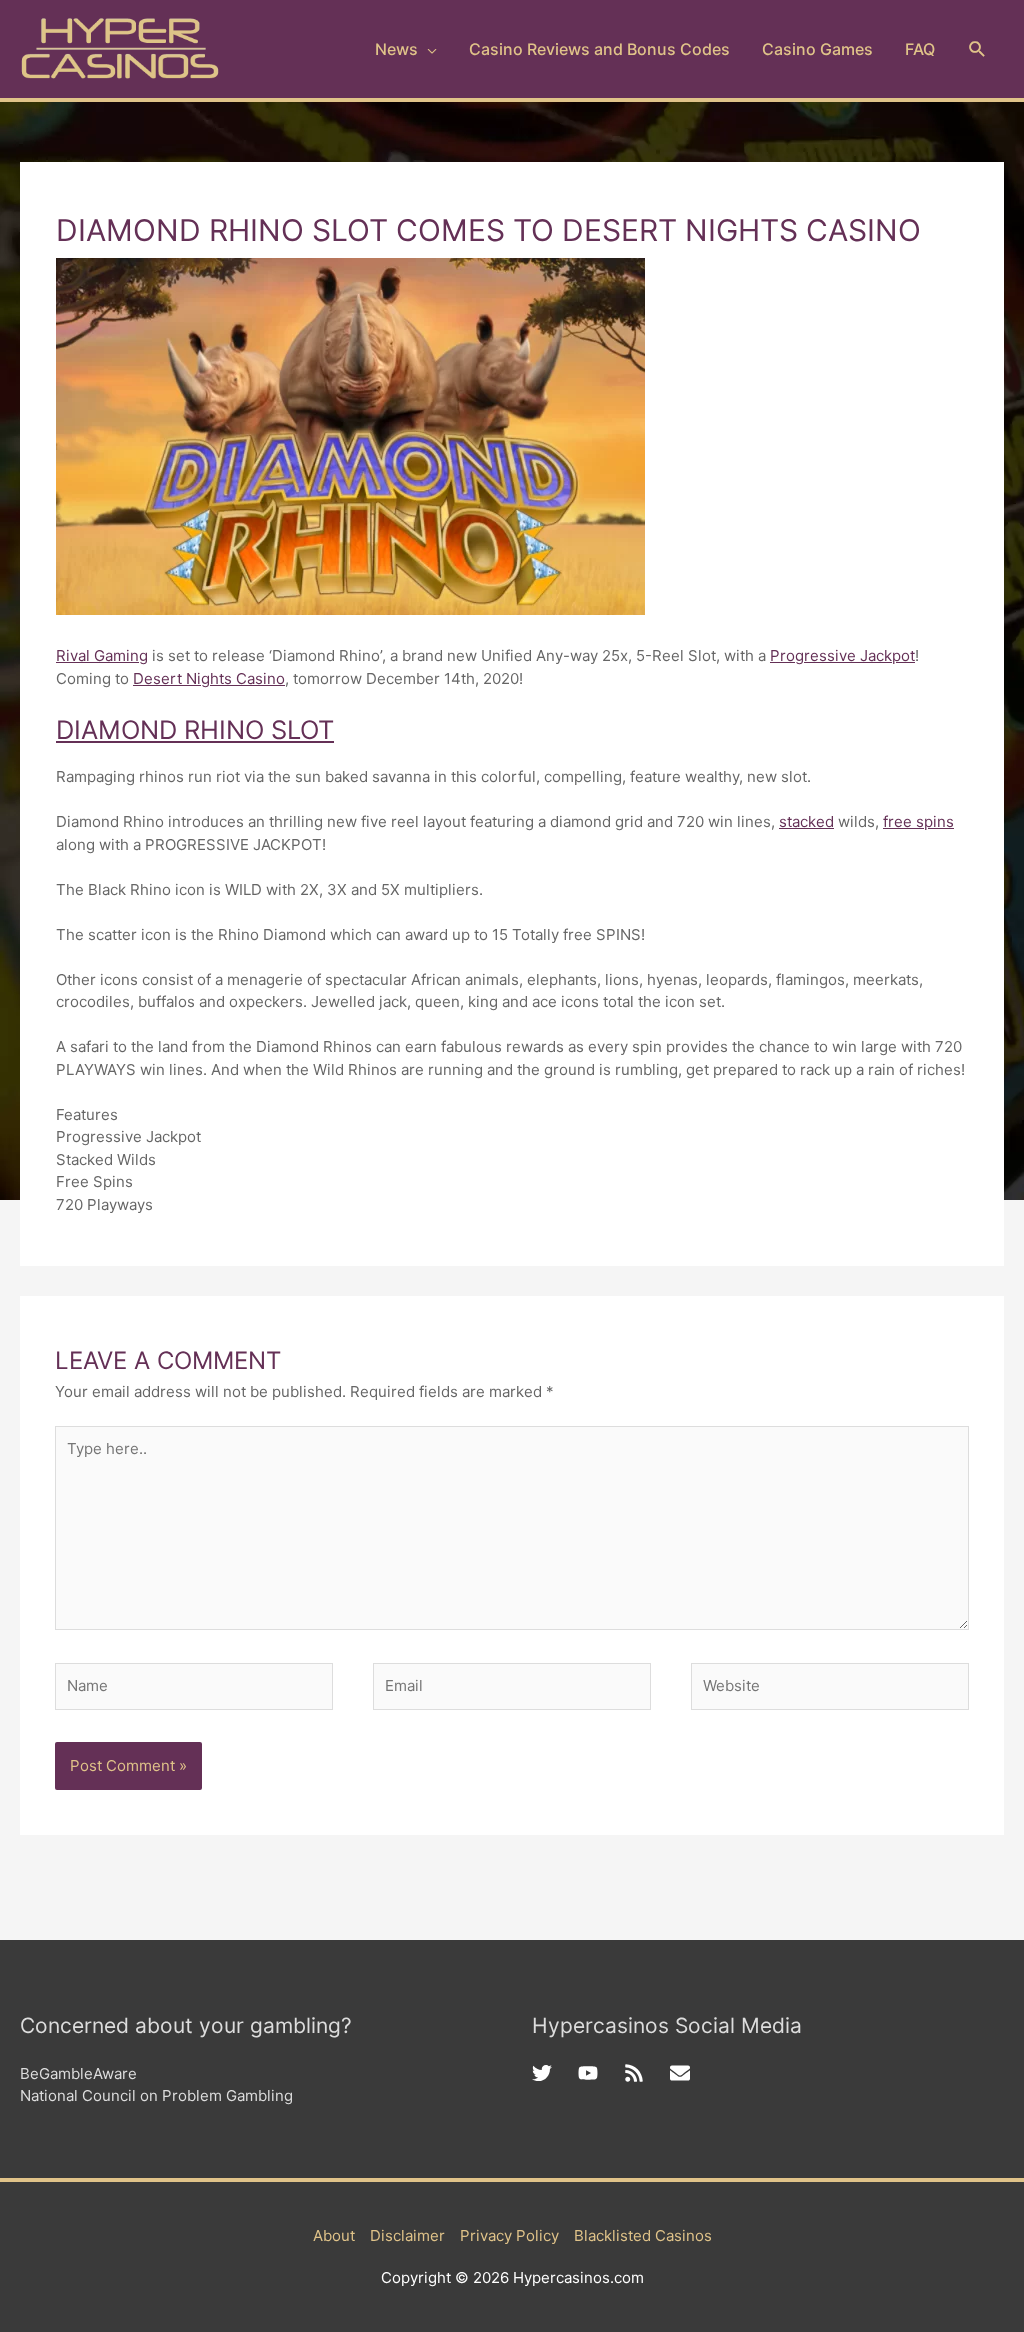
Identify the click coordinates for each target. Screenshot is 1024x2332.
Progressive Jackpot (842, 655)
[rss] (647, 2073)
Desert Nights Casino (209, 678)
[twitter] (555, 2073)
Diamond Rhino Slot (195, 729)
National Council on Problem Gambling (156, 2095)
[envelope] (683, 2073)
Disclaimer (407, 2235)
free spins (918, 821)
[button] (977, 49)
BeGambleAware (78, 2073)
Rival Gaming (102, 655)
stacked (806, 821)
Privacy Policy (509, 2235)
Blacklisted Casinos (643, 2235)
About (334, 2235)
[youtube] (601, 2073)
